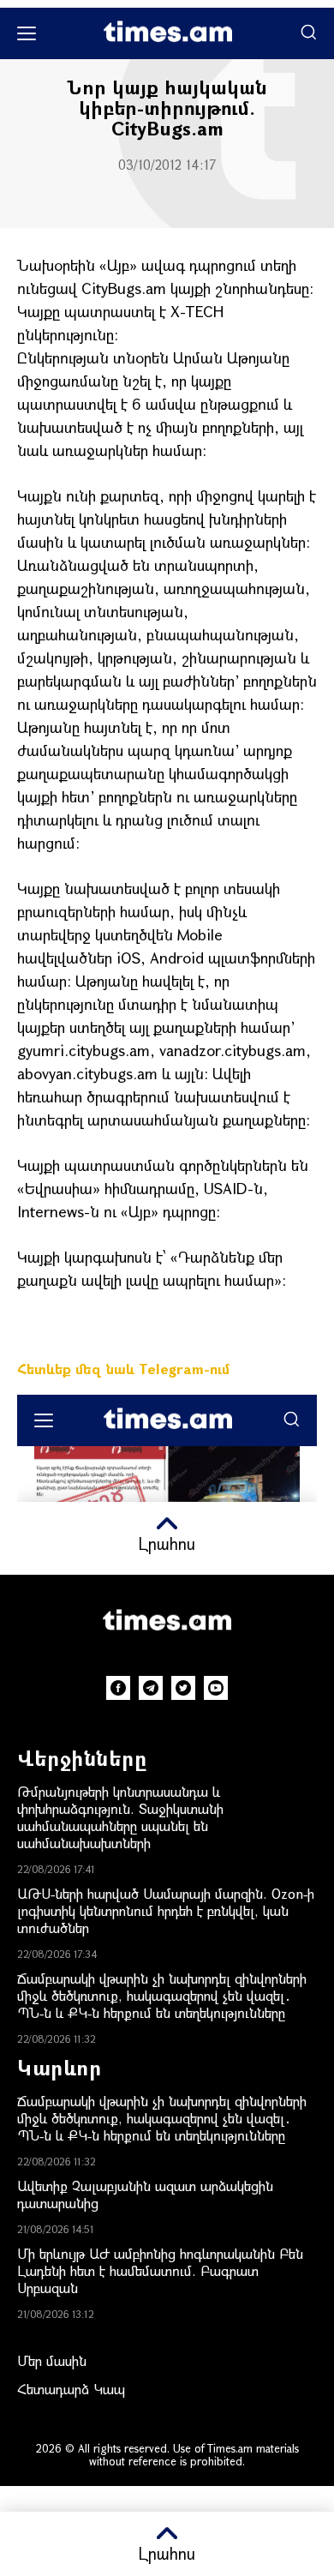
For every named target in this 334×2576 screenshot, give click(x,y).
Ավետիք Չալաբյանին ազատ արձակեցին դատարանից (145, 2194)
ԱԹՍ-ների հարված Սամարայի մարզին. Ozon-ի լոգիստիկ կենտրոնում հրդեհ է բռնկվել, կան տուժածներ (166, 1910)
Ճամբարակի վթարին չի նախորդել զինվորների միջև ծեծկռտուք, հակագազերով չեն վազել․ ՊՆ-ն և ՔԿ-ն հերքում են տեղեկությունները (162, 1995)
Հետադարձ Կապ (71, 2389)
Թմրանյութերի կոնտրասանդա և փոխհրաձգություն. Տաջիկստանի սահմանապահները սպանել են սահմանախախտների (120, 1817)
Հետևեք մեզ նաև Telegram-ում (123, 1369)
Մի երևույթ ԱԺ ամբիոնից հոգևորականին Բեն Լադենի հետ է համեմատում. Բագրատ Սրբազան (160, 2270)
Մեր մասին (52, 2360)
